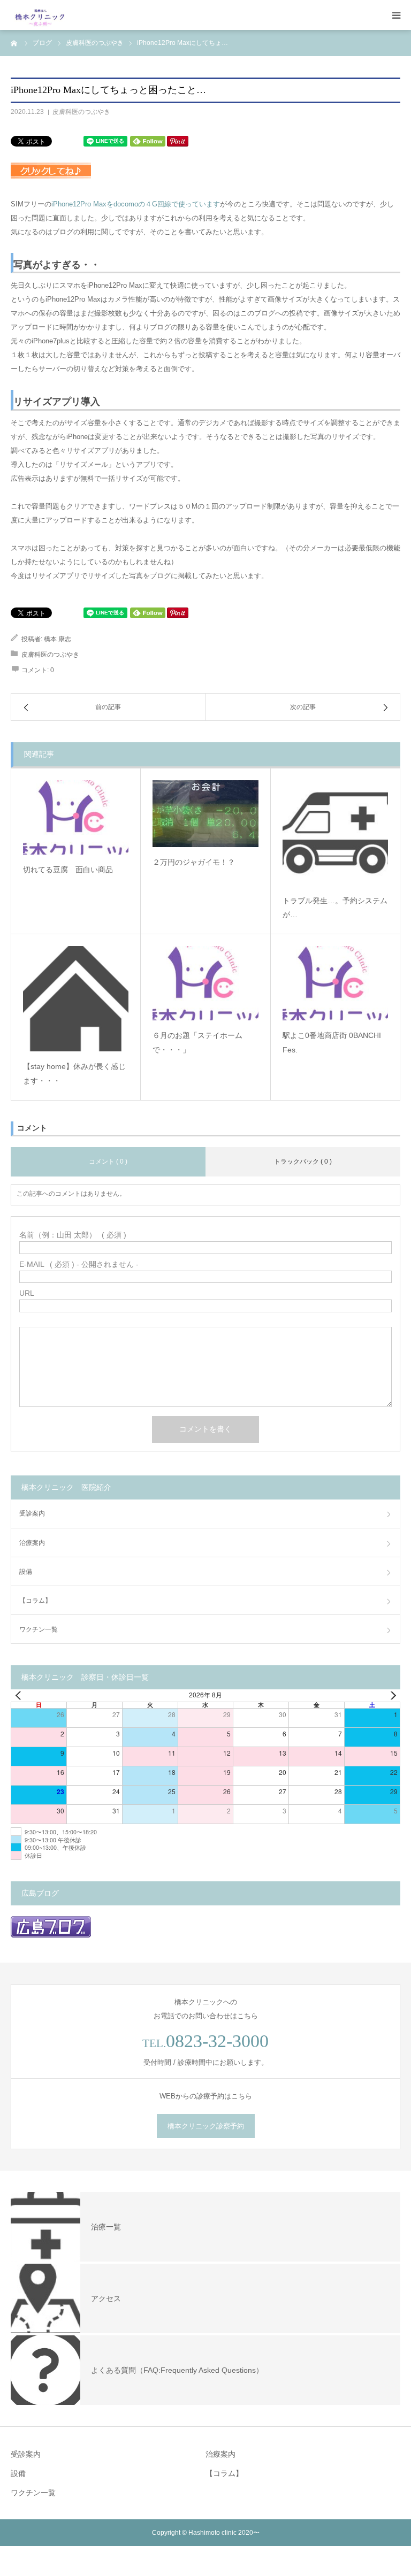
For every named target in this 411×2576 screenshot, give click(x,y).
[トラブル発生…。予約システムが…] (335, 833)
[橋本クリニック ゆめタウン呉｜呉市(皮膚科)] (40, 15)
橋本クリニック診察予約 (206, 2126)
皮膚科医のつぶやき (81, 112)
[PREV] (21, 1695)
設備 (26, 1572)
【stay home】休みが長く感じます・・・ (74, 1074)
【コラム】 (35, 1601)
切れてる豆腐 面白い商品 (68, 870)
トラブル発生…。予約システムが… (335, 908)
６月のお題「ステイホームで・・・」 (197, 1043)
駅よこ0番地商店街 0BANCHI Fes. (332, 1043)
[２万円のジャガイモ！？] (205, 814)
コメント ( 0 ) (108, 1162)
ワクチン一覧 (39, 1629)
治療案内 (32, 1543)
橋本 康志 (58, 639)
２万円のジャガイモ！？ (194, 862)
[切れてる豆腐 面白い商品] (76, 817)
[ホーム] (14, 43)
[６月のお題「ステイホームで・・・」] (205, 983)
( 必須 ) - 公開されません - (79, 1264)
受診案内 (32, 1513)
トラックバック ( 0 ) (303, 1162)
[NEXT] (390, 1695)
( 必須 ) (73, 1235)
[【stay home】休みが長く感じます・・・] (76, 999)
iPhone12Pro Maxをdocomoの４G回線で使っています (136, 204)
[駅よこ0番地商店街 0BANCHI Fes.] (335, 983)
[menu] (396, 15)
